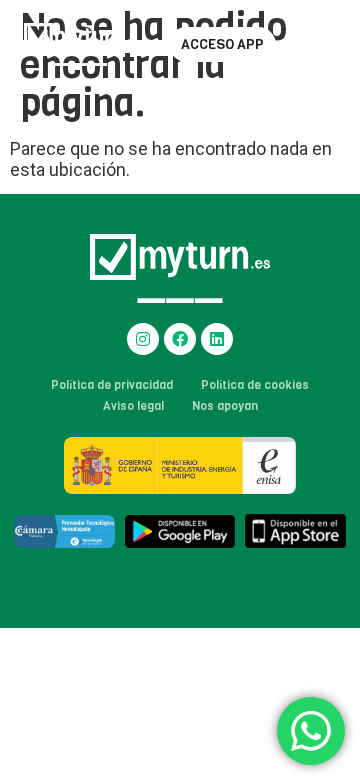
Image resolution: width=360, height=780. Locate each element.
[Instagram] (143, 339)
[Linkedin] (217, 339)
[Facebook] (180, 339)
